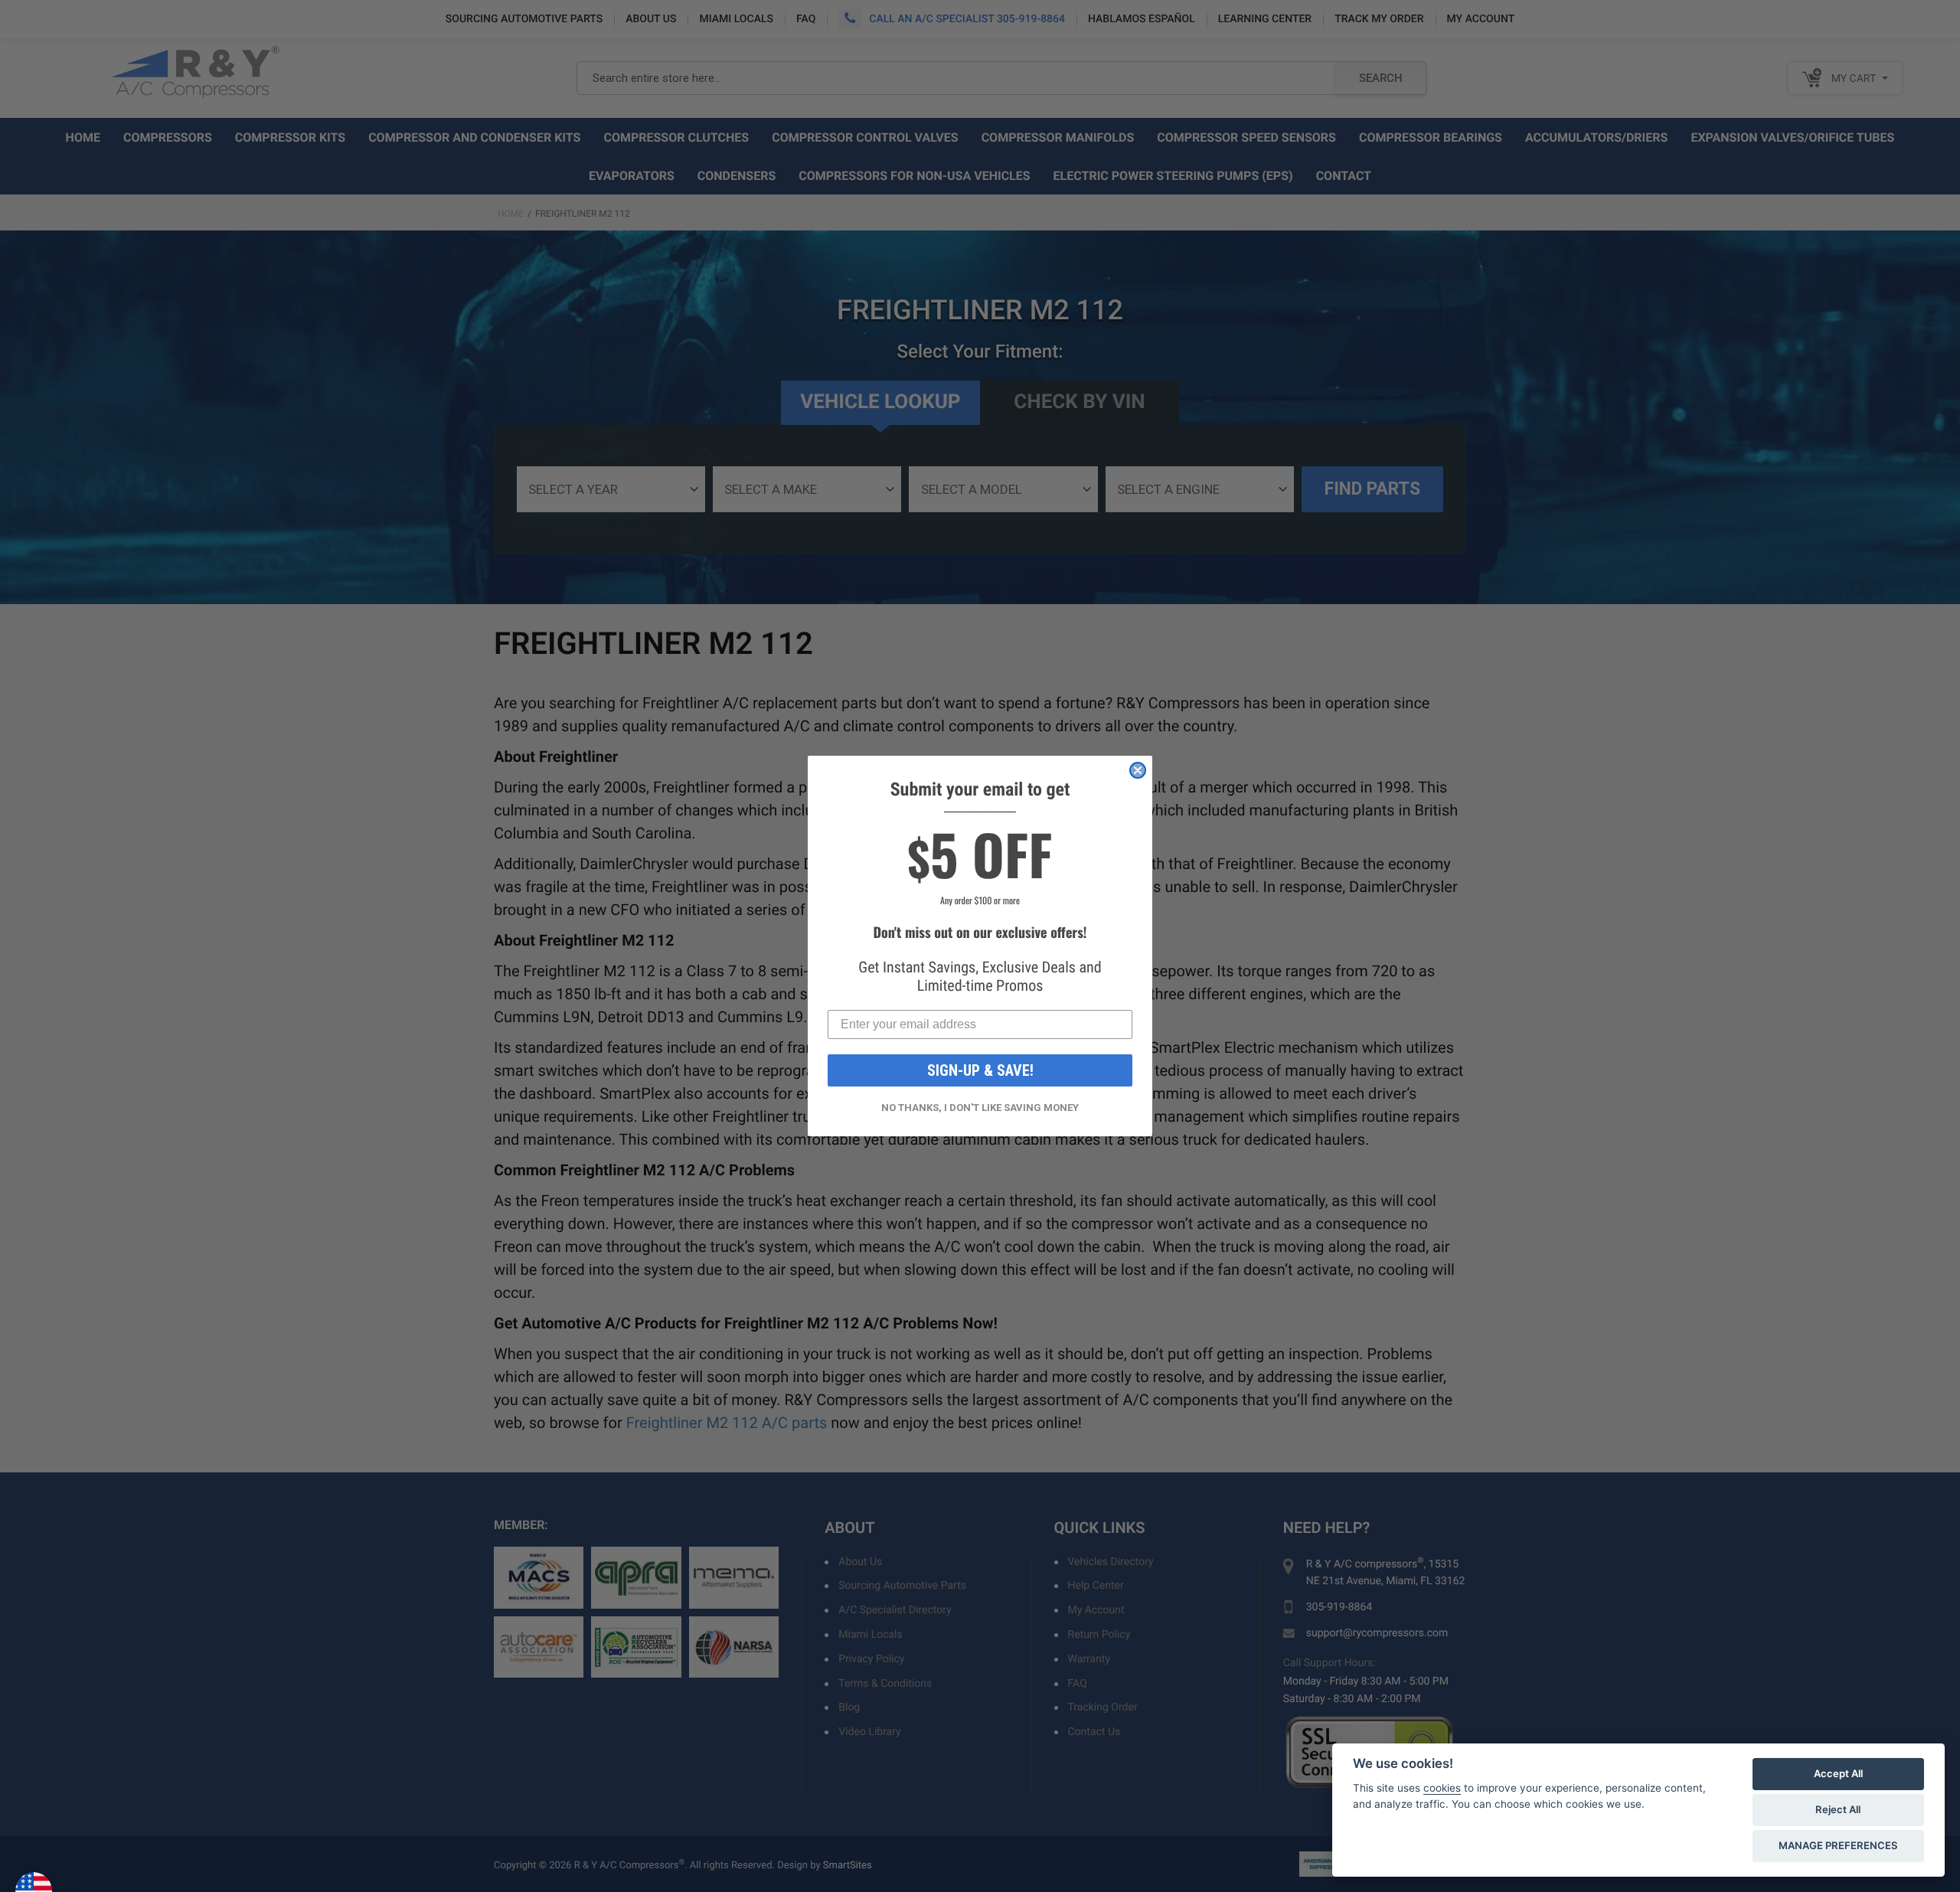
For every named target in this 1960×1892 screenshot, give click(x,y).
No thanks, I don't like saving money (980, 1108)
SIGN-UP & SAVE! (980, 1070)
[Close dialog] (1138, 770)
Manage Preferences (1838, 1845)
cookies (1442, 1788)
